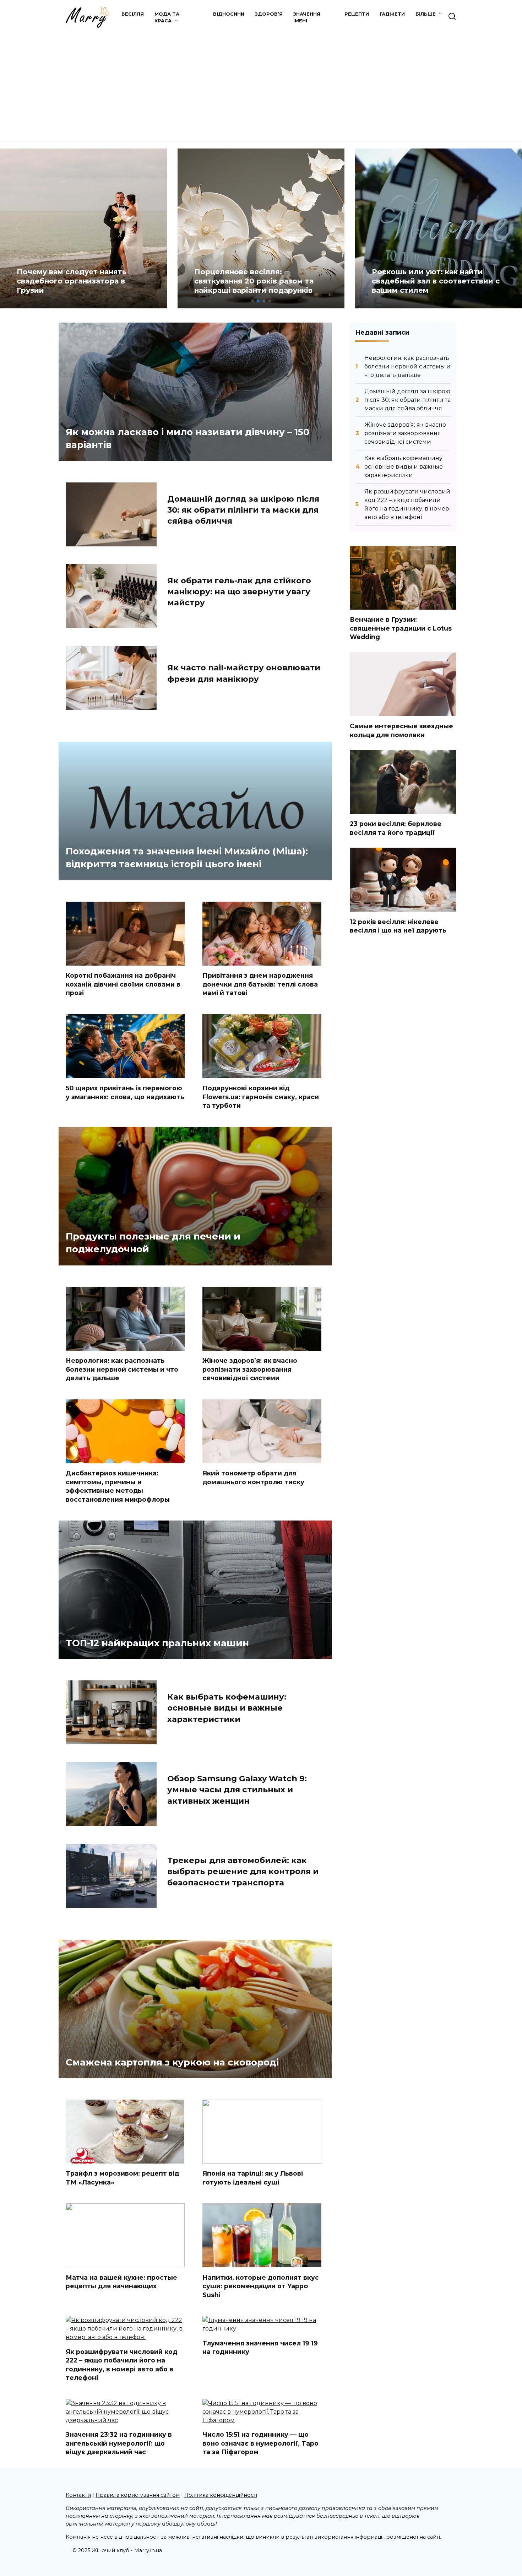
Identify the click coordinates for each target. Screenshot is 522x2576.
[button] (252, 301)
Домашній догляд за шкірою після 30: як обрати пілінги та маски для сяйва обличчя (243, 510)
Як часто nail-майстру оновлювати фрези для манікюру (244, 673)
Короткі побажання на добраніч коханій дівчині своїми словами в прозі (123, 984)
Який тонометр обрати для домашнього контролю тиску (253, 1478)
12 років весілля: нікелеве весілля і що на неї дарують (398, 926)
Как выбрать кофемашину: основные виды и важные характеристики (227, 1708)
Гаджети (392, 14)
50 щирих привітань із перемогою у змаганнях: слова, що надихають (125, 1092)
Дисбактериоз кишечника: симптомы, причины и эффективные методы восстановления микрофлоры (118, 1486)
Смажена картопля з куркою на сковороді (172, 2062)
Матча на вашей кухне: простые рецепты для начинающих (121, 2281)
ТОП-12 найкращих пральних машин (157, 1643)
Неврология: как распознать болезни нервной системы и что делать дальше (122, 1369)
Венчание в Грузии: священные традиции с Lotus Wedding (401, 628)
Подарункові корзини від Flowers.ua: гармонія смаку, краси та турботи (261, 1097)
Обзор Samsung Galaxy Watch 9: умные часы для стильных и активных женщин (237, 1790)
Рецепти (357, 14)
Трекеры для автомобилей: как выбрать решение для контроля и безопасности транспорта (243, 1871)
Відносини (229, 14)
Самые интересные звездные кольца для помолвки (401, 730)
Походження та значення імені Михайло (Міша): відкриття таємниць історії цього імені (187, 857)
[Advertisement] (261, 81)
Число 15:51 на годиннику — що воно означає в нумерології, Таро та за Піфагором (260, 2443)
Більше (426, 14)
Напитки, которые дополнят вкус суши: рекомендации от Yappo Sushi (261, 2286)
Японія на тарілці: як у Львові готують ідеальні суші (253, 2178)
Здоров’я (269, 14)
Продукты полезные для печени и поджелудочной (153, 1242)
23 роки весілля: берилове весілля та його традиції (396, 828)
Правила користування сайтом (138, 2495)
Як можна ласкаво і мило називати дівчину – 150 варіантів (187, 438)
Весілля (133, 14)
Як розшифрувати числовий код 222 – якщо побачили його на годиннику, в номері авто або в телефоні (121, 2364)
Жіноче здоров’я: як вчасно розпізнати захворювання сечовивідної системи (250, 1369)
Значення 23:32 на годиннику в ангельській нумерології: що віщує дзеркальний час (119, 2443)
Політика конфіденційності (221, 2495)
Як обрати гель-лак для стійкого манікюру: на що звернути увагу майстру (239, 592)
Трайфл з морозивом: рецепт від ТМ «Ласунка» (122, 2178)
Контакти (78, 2495)
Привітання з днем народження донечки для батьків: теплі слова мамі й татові (260, 984)
